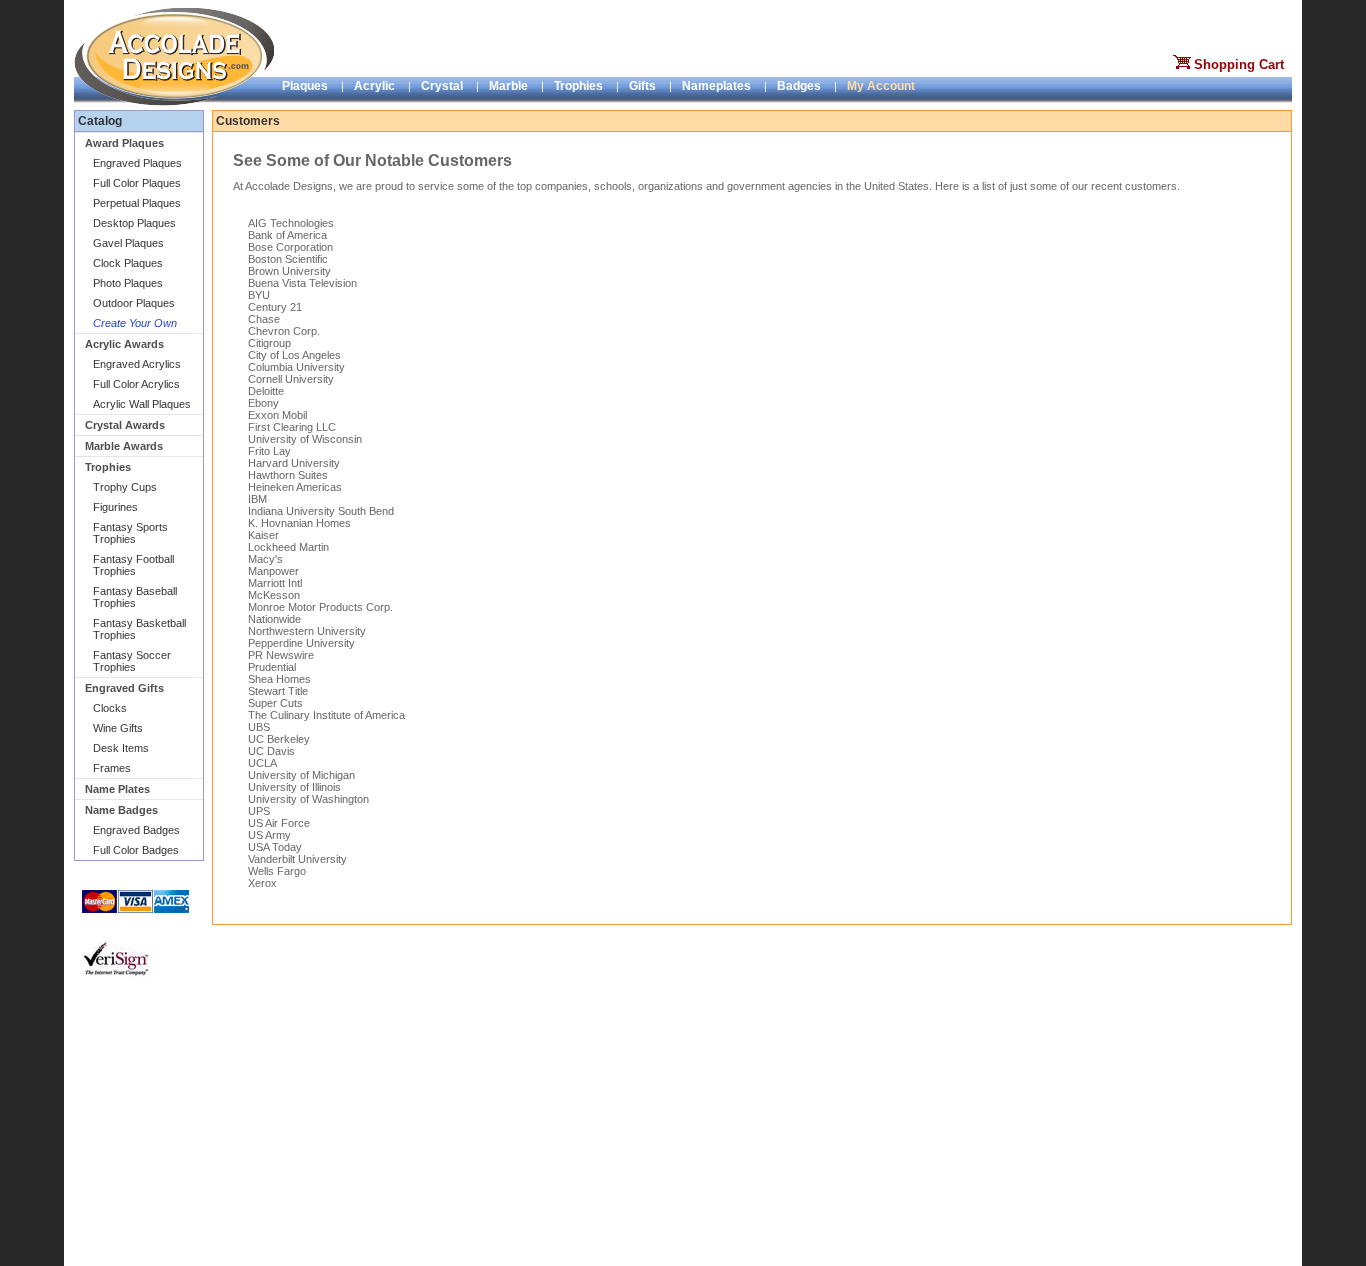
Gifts (642, 86)
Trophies (578, 86)
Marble (508, 86)
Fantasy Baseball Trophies (135, 597)
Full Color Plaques (137, 183)
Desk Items (121, 748)
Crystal (442, 86)
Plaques (305, 86)
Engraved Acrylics (137, 364)
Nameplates (716, 86)
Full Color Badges (136, 850)
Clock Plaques (128, 263)
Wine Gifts (118, 728)
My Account (881, 86)
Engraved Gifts (124, 688)
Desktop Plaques (134, 223)
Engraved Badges (136, 830)
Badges (799, 86)
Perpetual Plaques (137, 203)
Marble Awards (124, 446)
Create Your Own (135, 323)
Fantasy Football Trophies (133, 565)
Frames (112, 768)
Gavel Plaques (128, 243)
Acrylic (374, 86)
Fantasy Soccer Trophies (132, 661)
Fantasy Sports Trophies (130, 533)
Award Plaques (124, 143)
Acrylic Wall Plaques (142, 404)
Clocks (110, 708)
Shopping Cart (1239, 64)
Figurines (115, 507)
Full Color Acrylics (136, 384)
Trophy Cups (125, 487)
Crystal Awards (125, 425)
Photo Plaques (128, 283)
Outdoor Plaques (134, 303)
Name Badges (121, 810)
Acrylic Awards (124, 344)
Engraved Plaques (137, 163)
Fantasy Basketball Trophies (139, 629)
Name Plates (117, 789)
